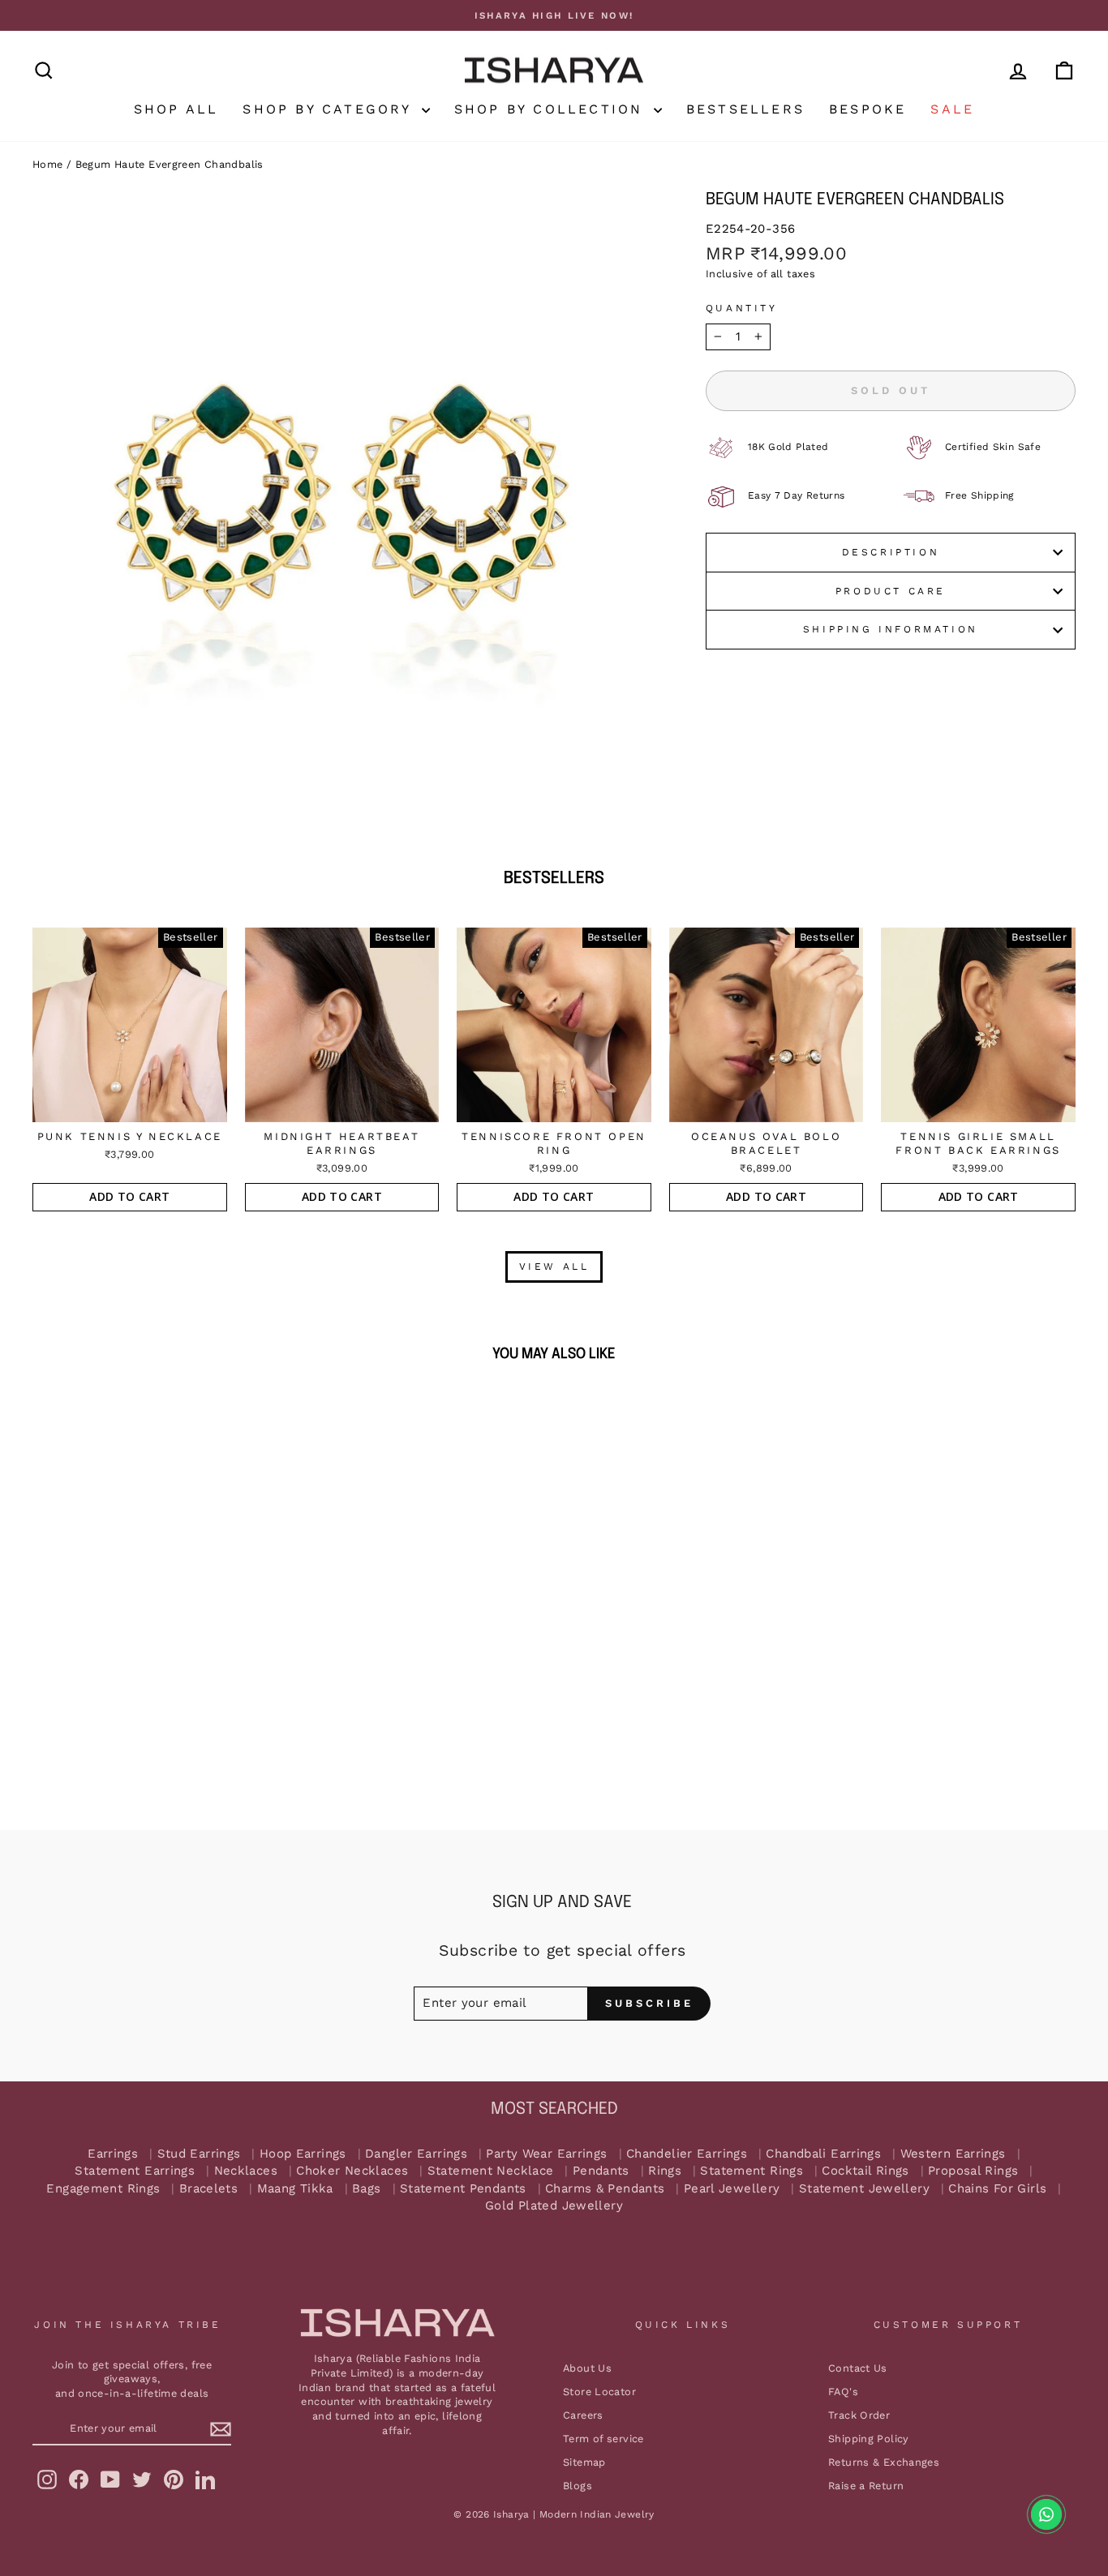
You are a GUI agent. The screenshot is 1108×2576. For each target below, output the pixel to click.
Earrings (113, 2154)
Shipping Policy (869, 2439)
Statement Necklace (491, 2171)
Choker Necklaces (352, 2171)
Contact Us (858, 2368)
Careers (583, 2415)
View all (554, 1267)
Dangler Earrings (416, 2154)
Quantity (742, 308)
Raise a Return (866, 2486)
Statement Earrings (135, 2171)
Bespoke (868, 109)
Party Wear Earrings (546, 2154)
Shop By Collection (552, 109)
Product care (891, 591)
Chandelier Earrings (687, 2154)
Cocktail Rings (865, 2171)
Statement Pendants (463, 2189)
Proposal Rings (973, 2171)
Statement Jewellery (864, 2189)
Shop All (176, 109)
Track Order (859, 2415)
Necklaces (246, 2171)
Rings (665, 2171)
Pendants (601, 2171)
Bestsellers (745, 109)
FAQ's (843, 2392)
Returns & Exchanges (884, 2462)
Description (891, 552)
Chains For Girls (997, 2189)
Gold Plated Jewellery (554, 2206)
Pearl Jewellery (732, 2189)
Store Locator (599, 2392)
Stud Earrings (199, 2154)
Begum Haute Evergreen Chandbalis (170, 164)
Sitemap (584, 2462)
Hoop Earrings (303, 2154)
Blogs (578, 2486)
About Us (587, 2368)
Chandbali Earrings (823, 2154)
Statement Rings (752, 2171)
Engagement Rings (103, 2189)
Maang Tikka (295, 2189)
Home (48, 164)
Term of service (603, 2439)
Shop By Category (330, 109)
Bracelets (208, 2189)
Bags (367, 2189)
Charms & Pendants (605, 2189)
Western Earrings (953, 2154)
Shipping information (891, 629)
